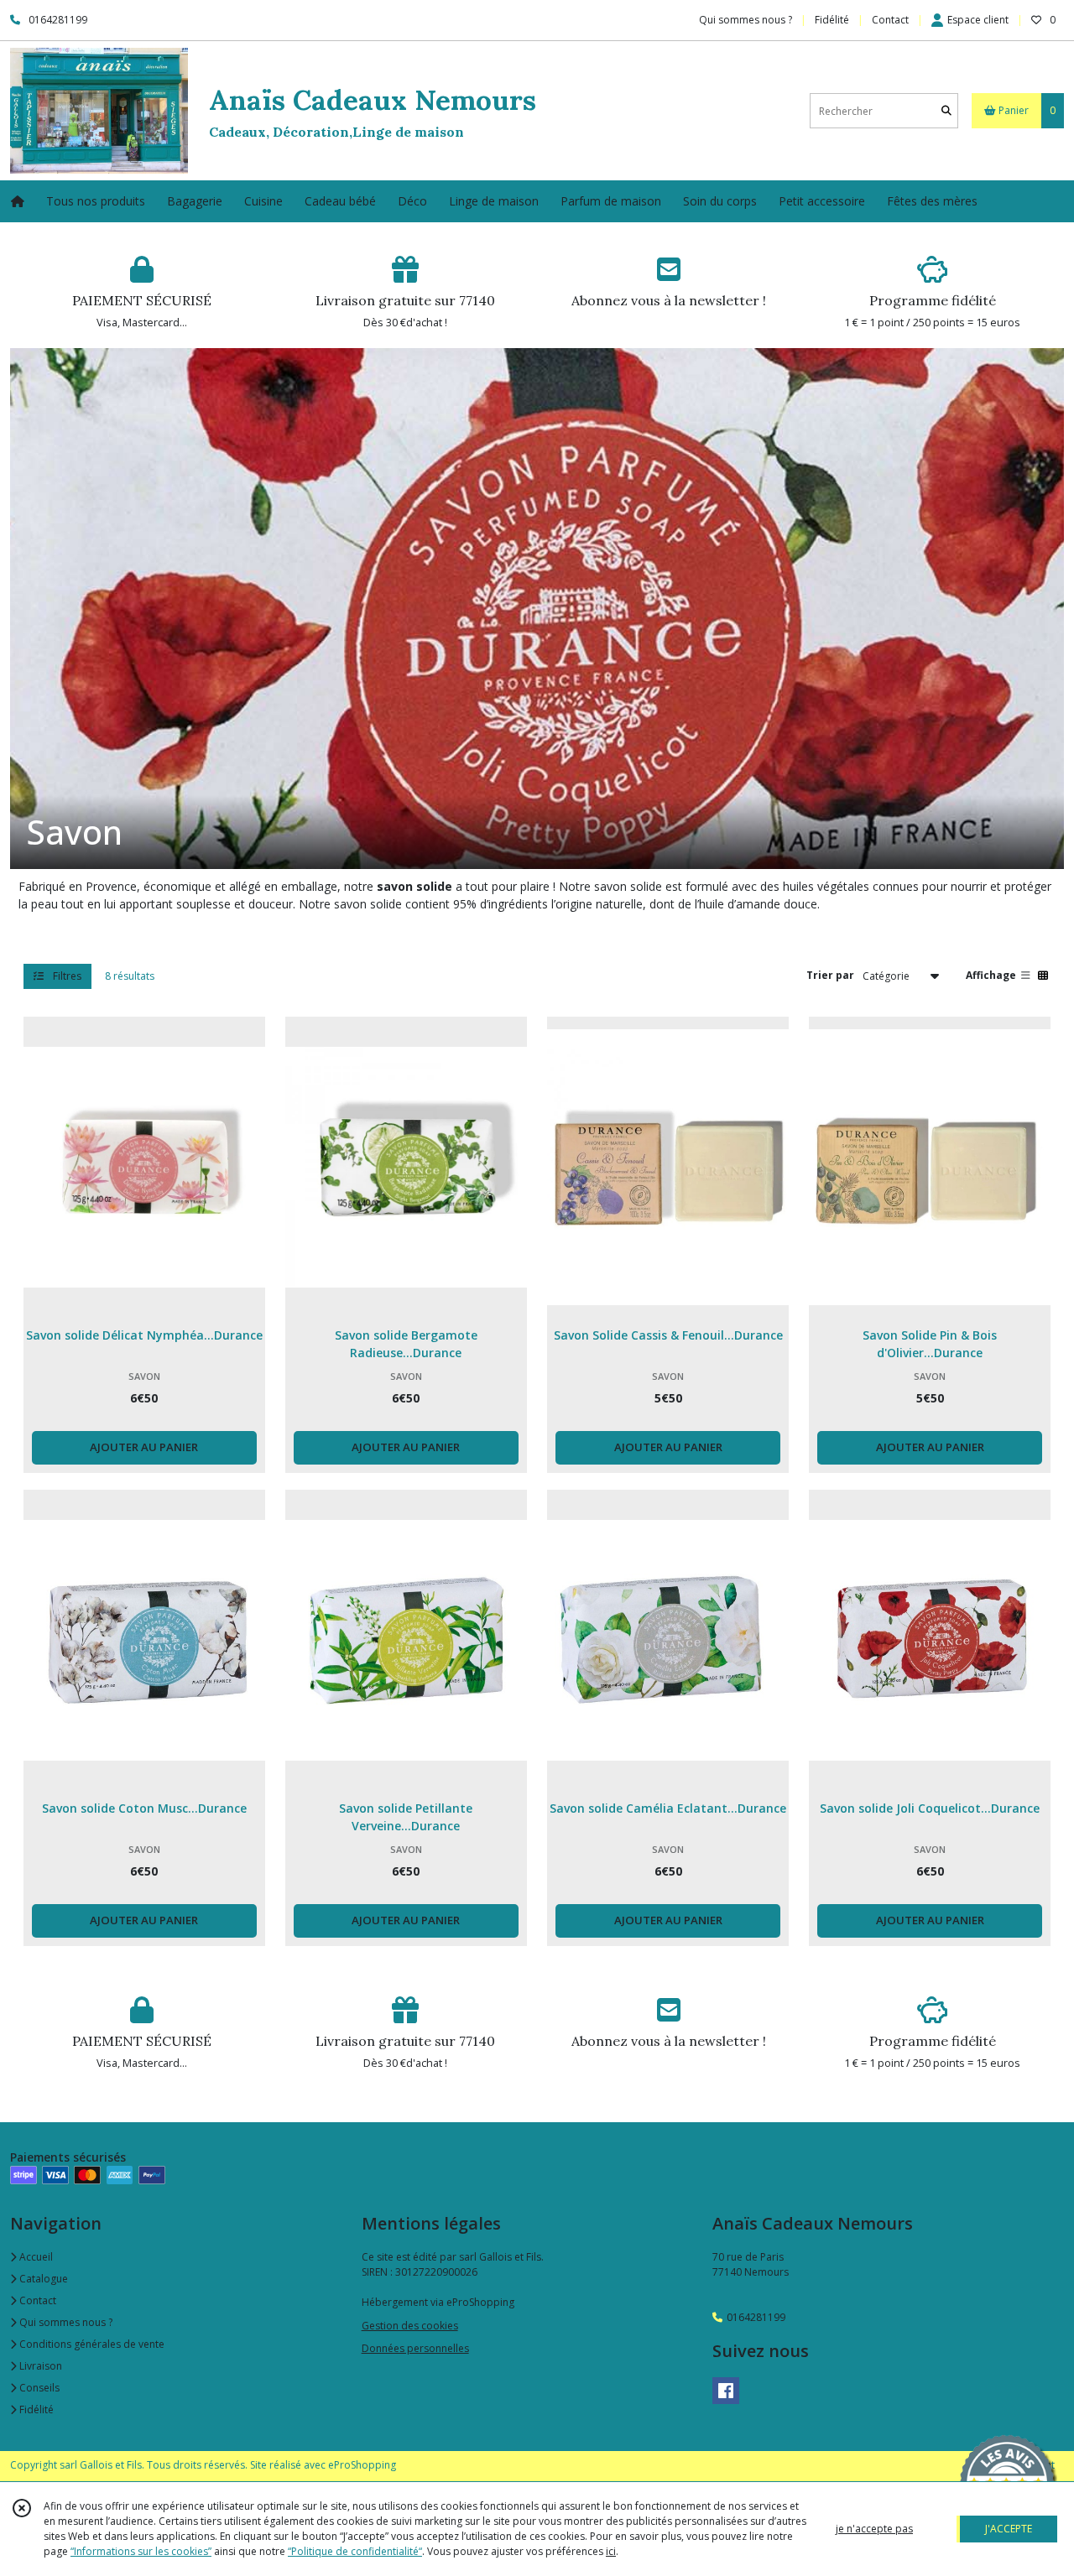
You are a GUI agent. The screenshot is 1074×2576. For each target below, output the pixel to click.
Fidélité (35, 2409)
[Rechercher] (946, 111)
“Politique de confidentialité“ (355, 2551)
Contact (890, 20)
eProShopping (362, 2465)
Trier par (830, 975)
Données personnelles (415, 2348)
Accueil (35, 2257)
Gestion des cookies (410, 2326)
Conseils (38, 2388)
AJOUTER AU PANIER (144, 1447)
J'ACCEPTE (1009, 2529)
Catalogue (42, 2279)
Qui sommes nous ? (65, 2322)
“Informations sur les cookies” (141, 2551)
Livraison (39, 2366)
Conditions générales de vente (91, 2344)
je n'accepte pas (874, 2529)
